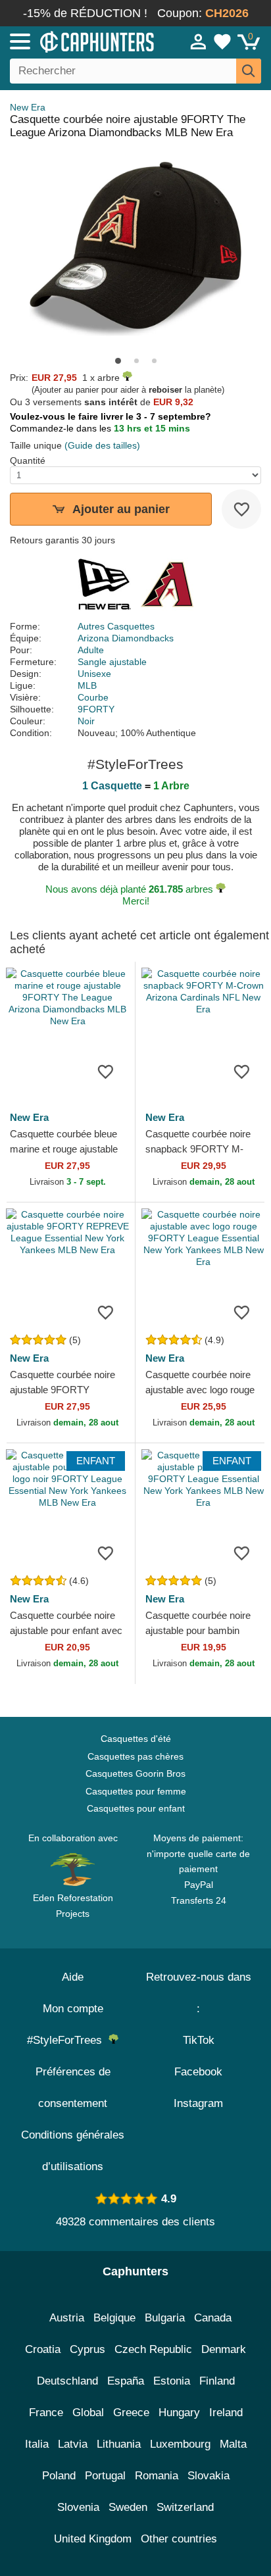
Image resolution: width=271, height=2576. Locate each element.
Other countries (179, 2539)
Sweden (128, 2507)
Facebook (198, 2072)
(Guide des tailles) (102, 445)
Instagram (198, 2103)
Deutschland (67, 2381)
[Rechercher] (249, 71)
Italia (37, 2444)
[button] (118, 361)
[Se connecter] (199, 41)
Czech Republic (153, 2349)
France (46, 2413)
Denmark (224, 2349)
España (126, 2381)
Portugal (105, 2476)
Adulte (91, 650)
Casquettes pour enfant (136, 1808)
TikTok (199, 2040)
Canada (213, 2318)
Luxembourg (180, 2444)
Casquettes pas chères (135, 1756)
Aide (73, 1977)
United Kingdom (93, 2539)
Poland (59, 2476)
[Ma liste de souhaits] (222, 41)
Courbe (93, 697)
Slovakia (209, 2476)
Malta (233, 2444)
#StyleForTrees (68, 2040)
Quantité (28, 460)
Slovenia (78, 2507)
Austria (67, 2318)
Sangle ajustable (112, 662)
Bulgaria (165, 2318)
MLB (87, 685)
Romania (157, 2476)
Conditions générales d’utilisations (73, 2151)
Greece (131, 2413)
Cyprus (87, 2349)
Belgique (114, 2318)
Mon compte (73, 2009)
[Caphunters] (79, 41)
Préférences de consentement (73, 2088)
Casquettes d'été (136, 1739)
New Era (28, 107)
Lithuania (119, 2444)
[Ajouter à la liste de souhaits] (241, 509)
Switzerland (185, 2507)
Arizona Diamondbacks (126, 638)
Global (88, 2413)
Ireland (226, 2413)
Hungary (179, 2413)
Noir (86, 721)
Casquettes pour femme (136, 1791)
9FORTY (96, 709)
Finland (217, 2381)
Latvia (73, 2444)
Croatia (43, 2349)
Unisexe (94, 674)
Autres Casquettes (116, 626)
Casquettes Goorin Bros (135, 1773)
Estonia (172, 2381)
